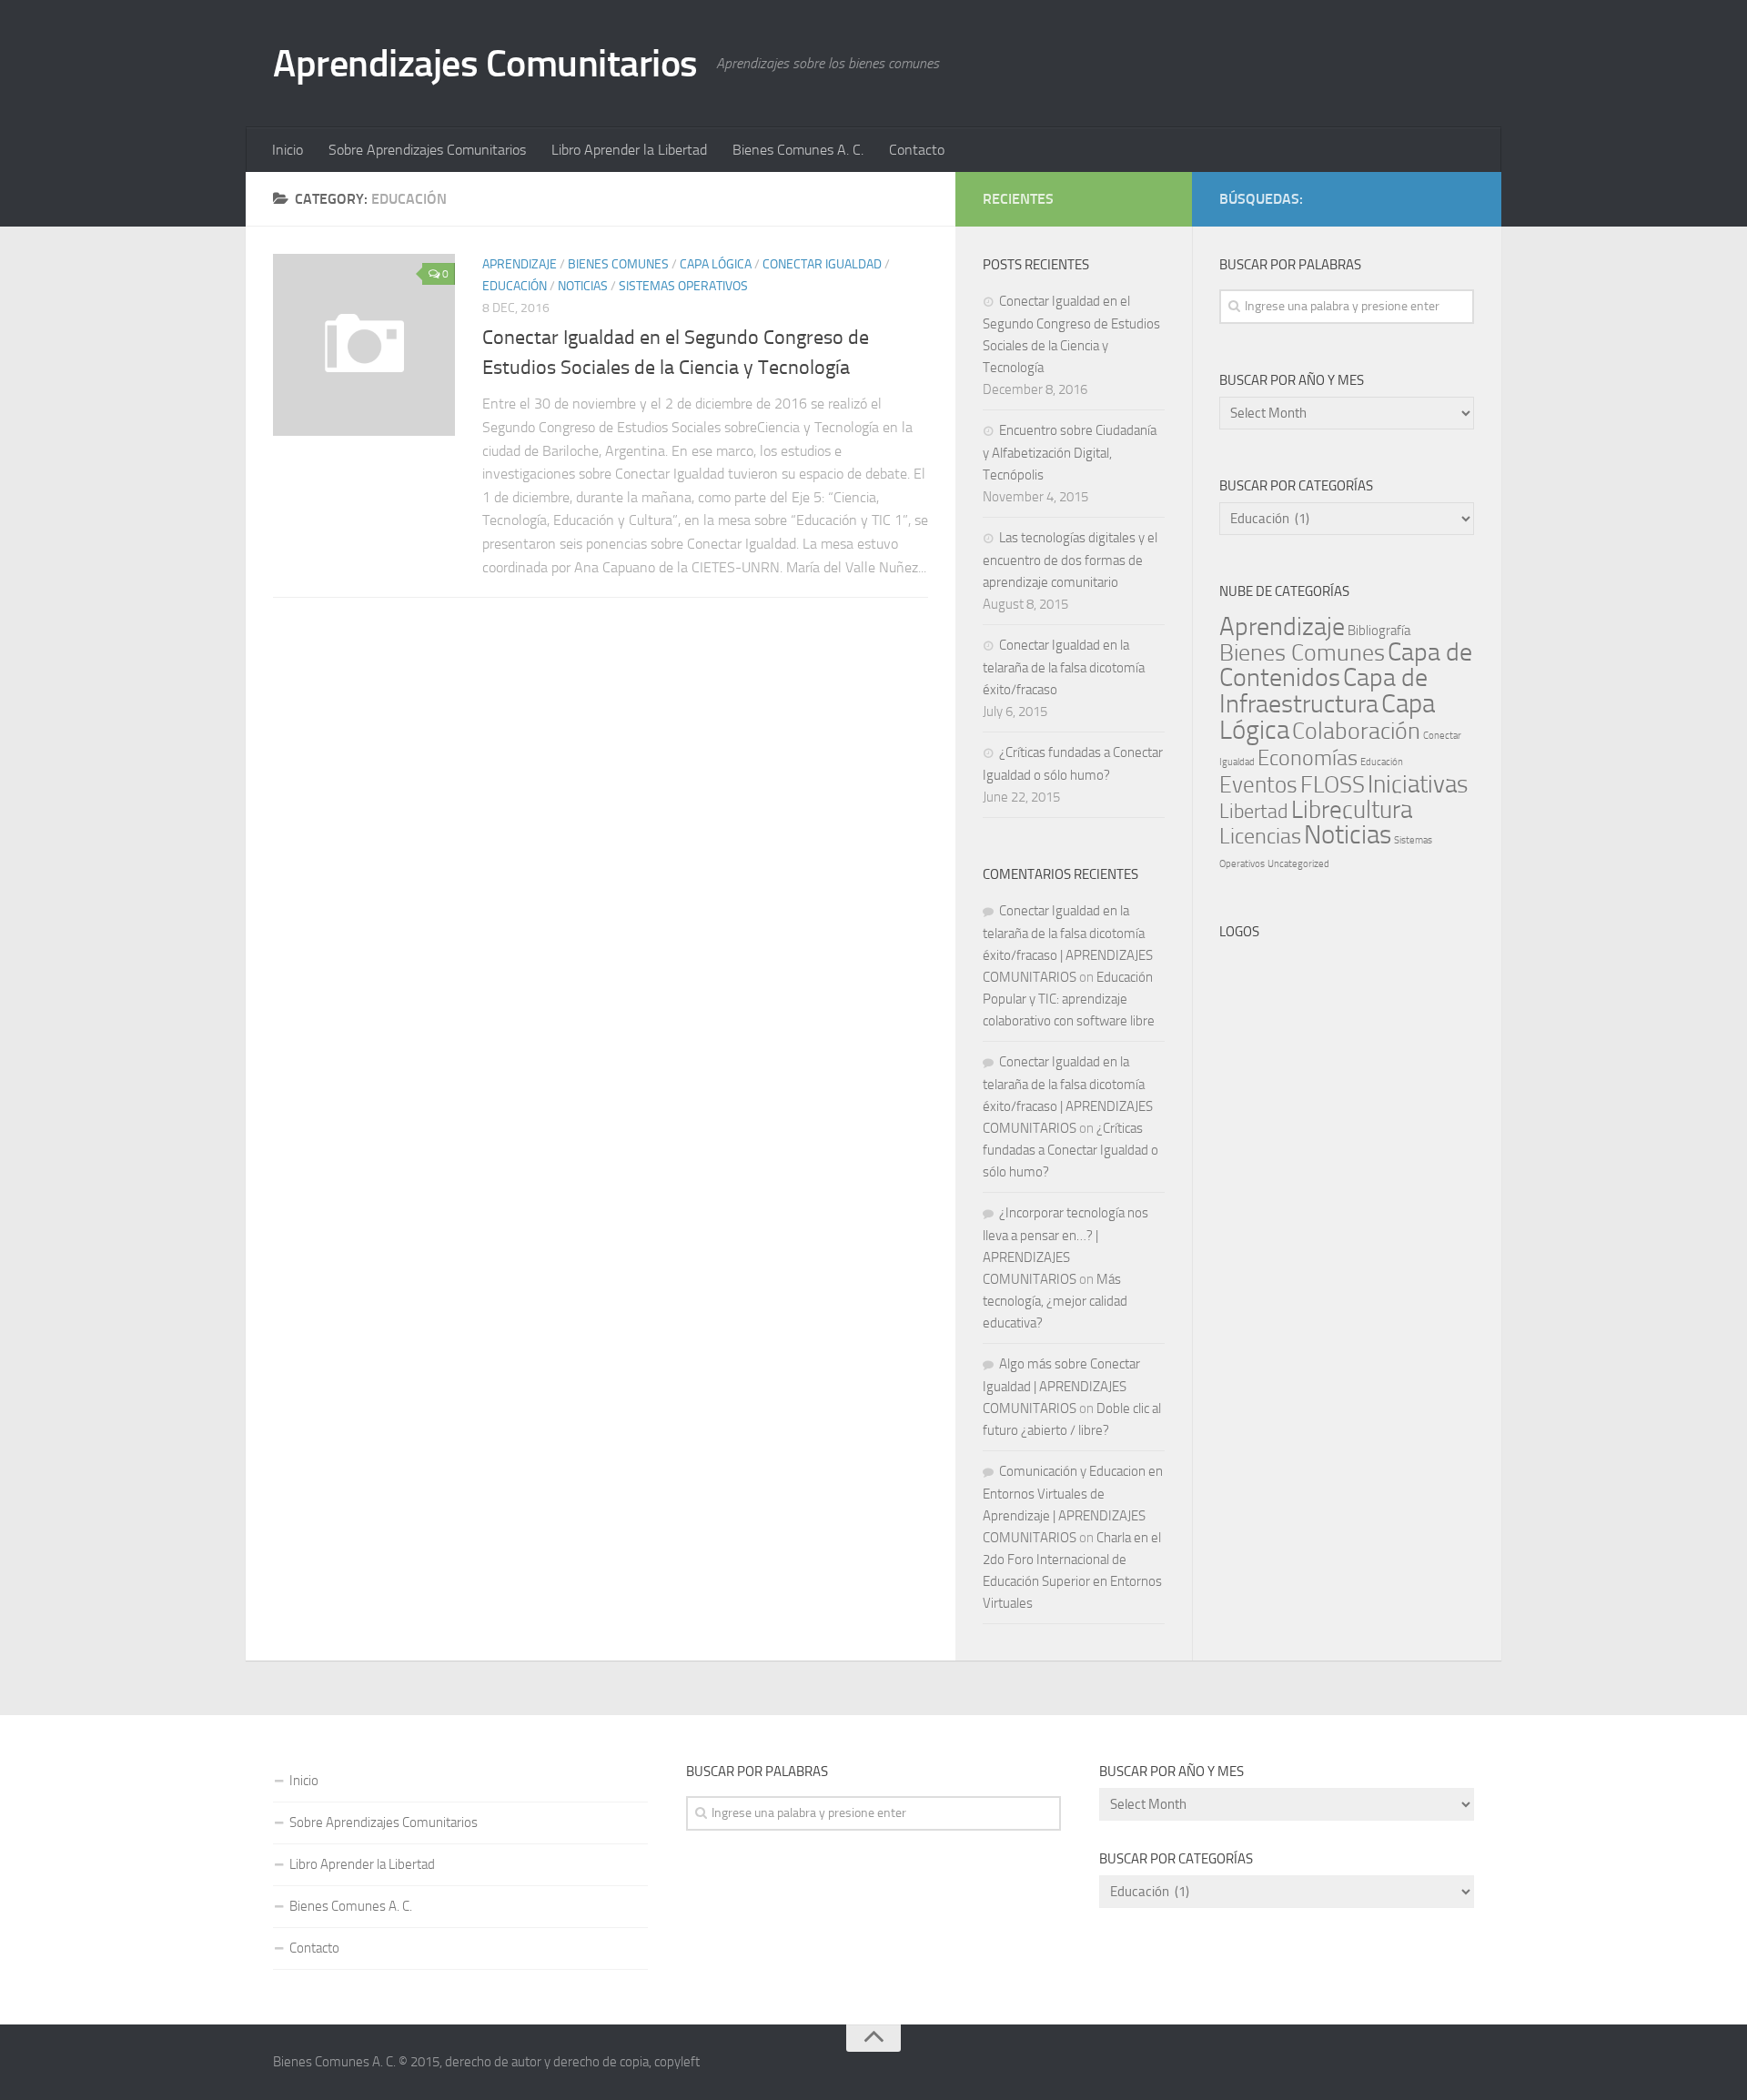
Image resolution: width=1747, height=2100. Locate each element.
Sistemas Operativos (683, 286)
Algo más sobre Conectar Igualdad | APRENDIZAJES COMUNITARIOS (1061, 1386)
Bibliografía (1379, 631)
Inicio (288, 150)
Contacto (917, 150)
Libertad (1254, 811)
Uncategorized (1298, 864)
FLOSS (1333, 785)
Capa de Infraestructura (1323, 691)
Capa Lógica (716, 264)
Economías (1308, 758)
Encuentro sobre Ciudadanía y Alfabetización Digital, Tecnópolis (1070, 453)
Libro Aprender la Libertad (629, 150)
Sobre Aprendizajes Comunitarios (427, 150)
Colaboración (1356, 731)
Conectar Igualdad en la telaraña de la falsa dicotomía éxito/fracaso (1064, 667)
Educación (515, 286)
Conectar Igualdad (822, 264)
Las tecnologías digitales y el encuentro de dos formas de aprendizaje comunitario (1070, 560)
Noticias (583, 286)
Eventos (1258, 785)
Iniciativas (1418, 784)
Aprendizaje (520, 264)
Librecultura (1352, 810)
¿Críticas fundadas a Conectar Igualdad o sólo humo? (1070, 1150)
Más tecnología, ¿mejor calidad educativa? (1055, 1301)
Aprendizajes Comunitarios (485, 64)
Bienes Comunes (618, 264)
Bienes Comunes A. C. (798, 150)
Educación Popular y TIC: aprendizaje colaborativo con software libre (1069, 999)
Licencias (1260, 836)
